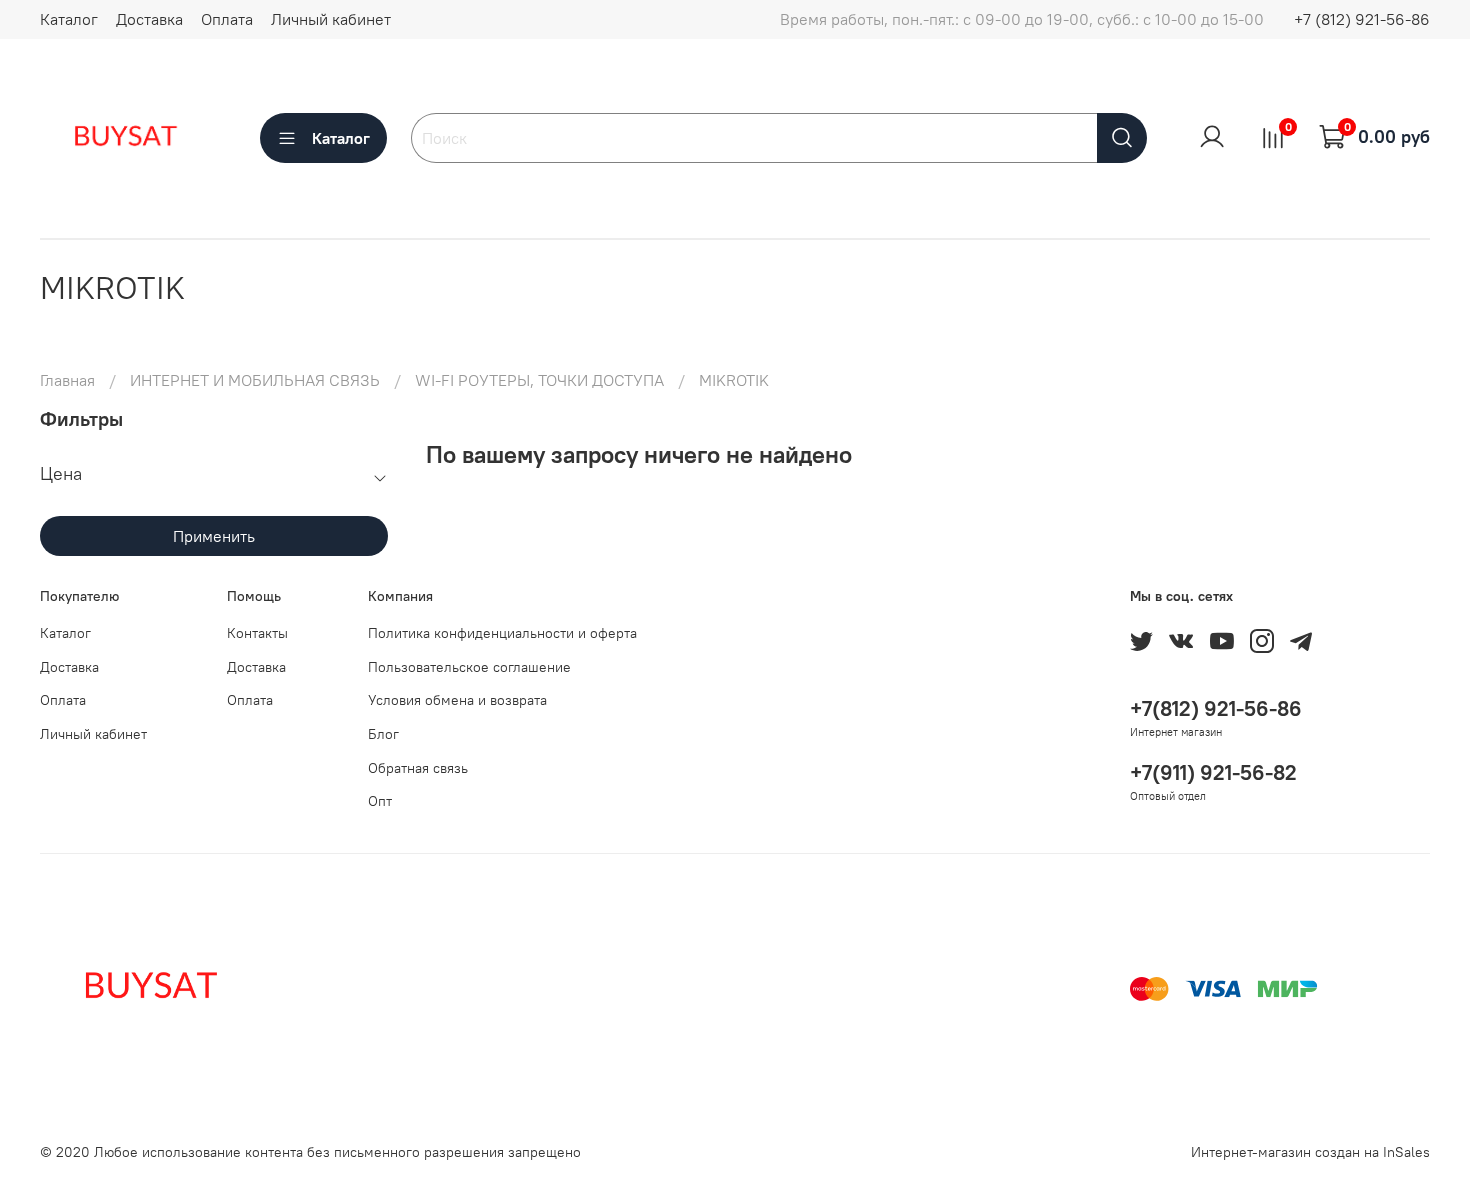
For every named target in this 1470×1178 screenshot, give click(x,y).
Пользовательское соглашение (469, 667)
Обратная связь (418, 768)
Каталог (69, 19)
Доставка (149, 19)
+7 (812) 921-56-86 (1362, 19)
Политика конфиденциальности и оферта (502, 633)
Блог (383, 734)
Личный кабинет (331, 19)
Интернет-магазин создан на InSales (1310, 1152)
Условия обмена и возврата (457, 700)
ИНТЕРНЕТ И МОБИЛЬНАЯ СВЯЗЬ (255, 380)
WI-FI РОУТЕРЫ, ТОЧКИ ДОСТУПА (539, 380)
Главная (67, 380)
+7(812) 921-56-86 (1216, 708)
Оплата (227, 19)
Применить (214, 536)
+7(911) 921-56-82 (1213, 772)
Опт (380, 801)
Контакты (257, 633)
